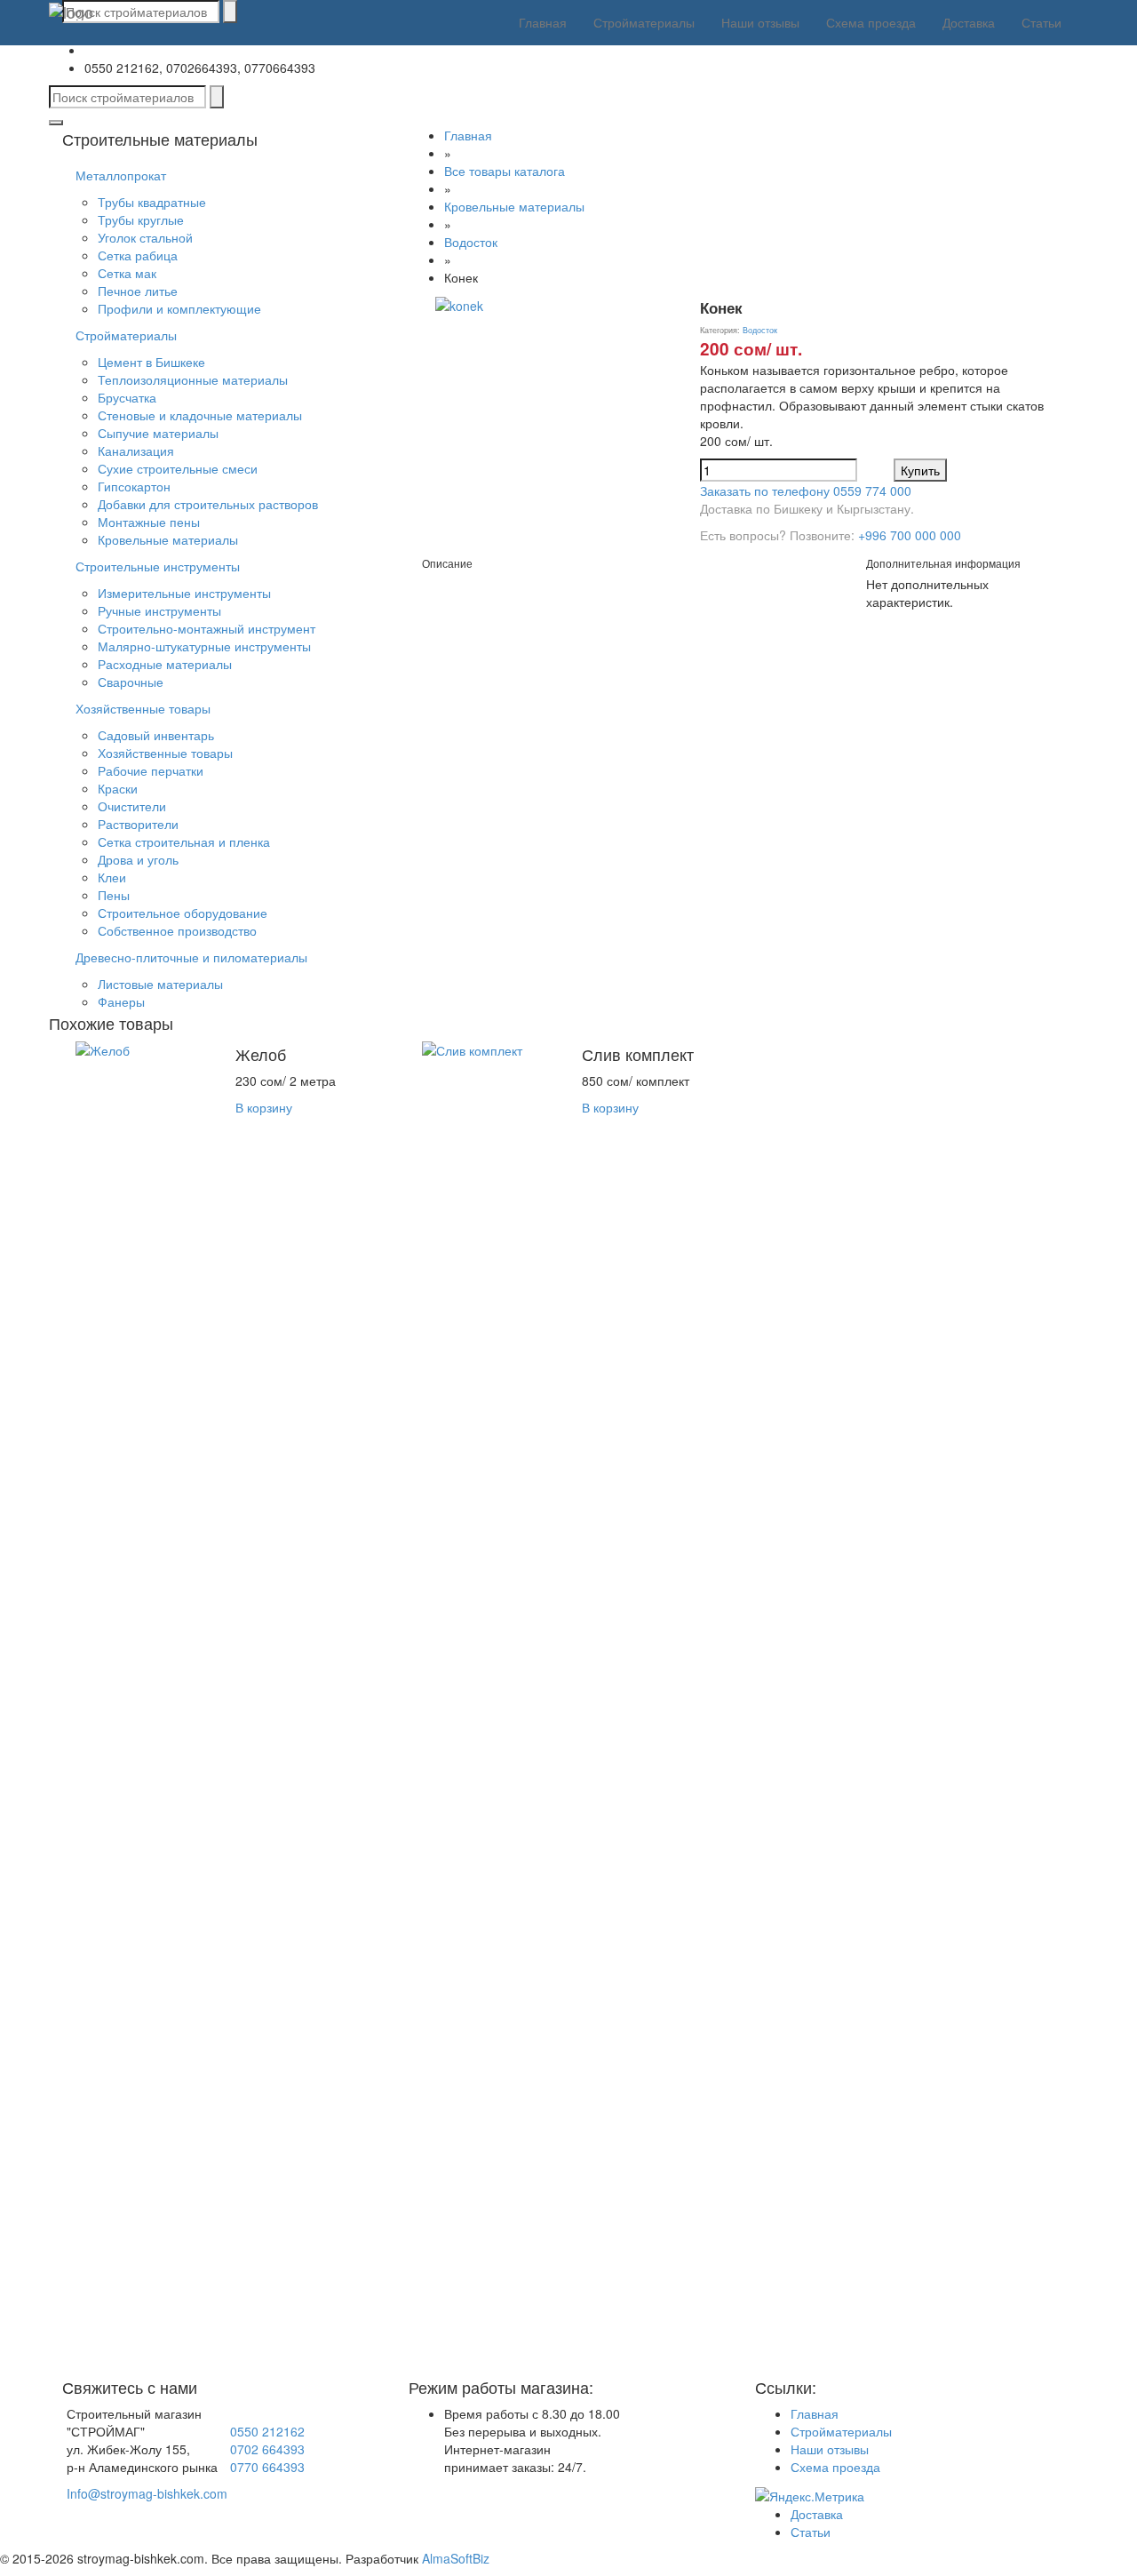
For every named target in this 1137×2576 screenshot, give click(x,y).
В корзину (264, 1107)
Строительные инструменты (158, 566)
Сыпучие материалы (158, 433)
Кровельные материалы (168, 539)
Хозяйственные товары (143, 708)
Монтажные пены (149, 522)
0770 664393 (267, 2467)
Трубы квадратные (152, 202)
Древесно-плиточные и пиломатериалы (191, 957)
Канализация (136, 451)
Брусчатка (127, 397)
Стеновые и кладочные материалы (200, 415)
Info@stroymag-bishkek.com (147, 2493)
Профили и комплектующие (179, 308)
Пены (114, 895)
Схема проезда (871, 22)
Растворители (138, 824)
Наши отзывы (760, 22)
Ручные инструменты (159, 610)
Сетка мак (127, 273)
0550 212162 (267, 2431)
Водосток (471, 242)
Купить (920, 470)
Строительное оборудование (183, 913)
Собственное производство (177, 930)
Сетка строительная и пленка (184, 841)
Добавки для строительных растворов (208, 504)
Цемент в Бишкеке (151, 362)
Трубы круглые (141, 219)
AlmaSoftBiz (456, 2558)
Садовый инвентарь (156, 735)
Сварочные (131, 682)
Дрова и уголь (138, 859)
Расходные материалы (165, 664)
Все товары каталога (505, 171)
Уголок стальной (145, 237)
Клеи (112, 877)
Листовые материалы (160, 984)
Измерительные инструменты (184, 593)
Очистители (132, 806)
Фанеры (121, 1001)
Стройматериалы (644, 22)
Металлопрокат (121, 175)
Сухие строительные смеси (178, 468)
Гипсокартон (134, 486)
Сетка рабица (138, 255)
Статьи (1042, 22)
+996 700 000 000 (910, 535)
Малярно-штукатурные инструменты (204, 646)
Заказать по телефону (806, 490)
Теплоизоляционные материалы (193, 379)
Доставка (969, 22)
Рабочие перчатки (151, 770)
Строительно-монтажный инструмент (207, 628)
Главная (543, 22)
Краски (118, 788)
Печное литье (138, 291)
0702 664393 (267, 2449)
